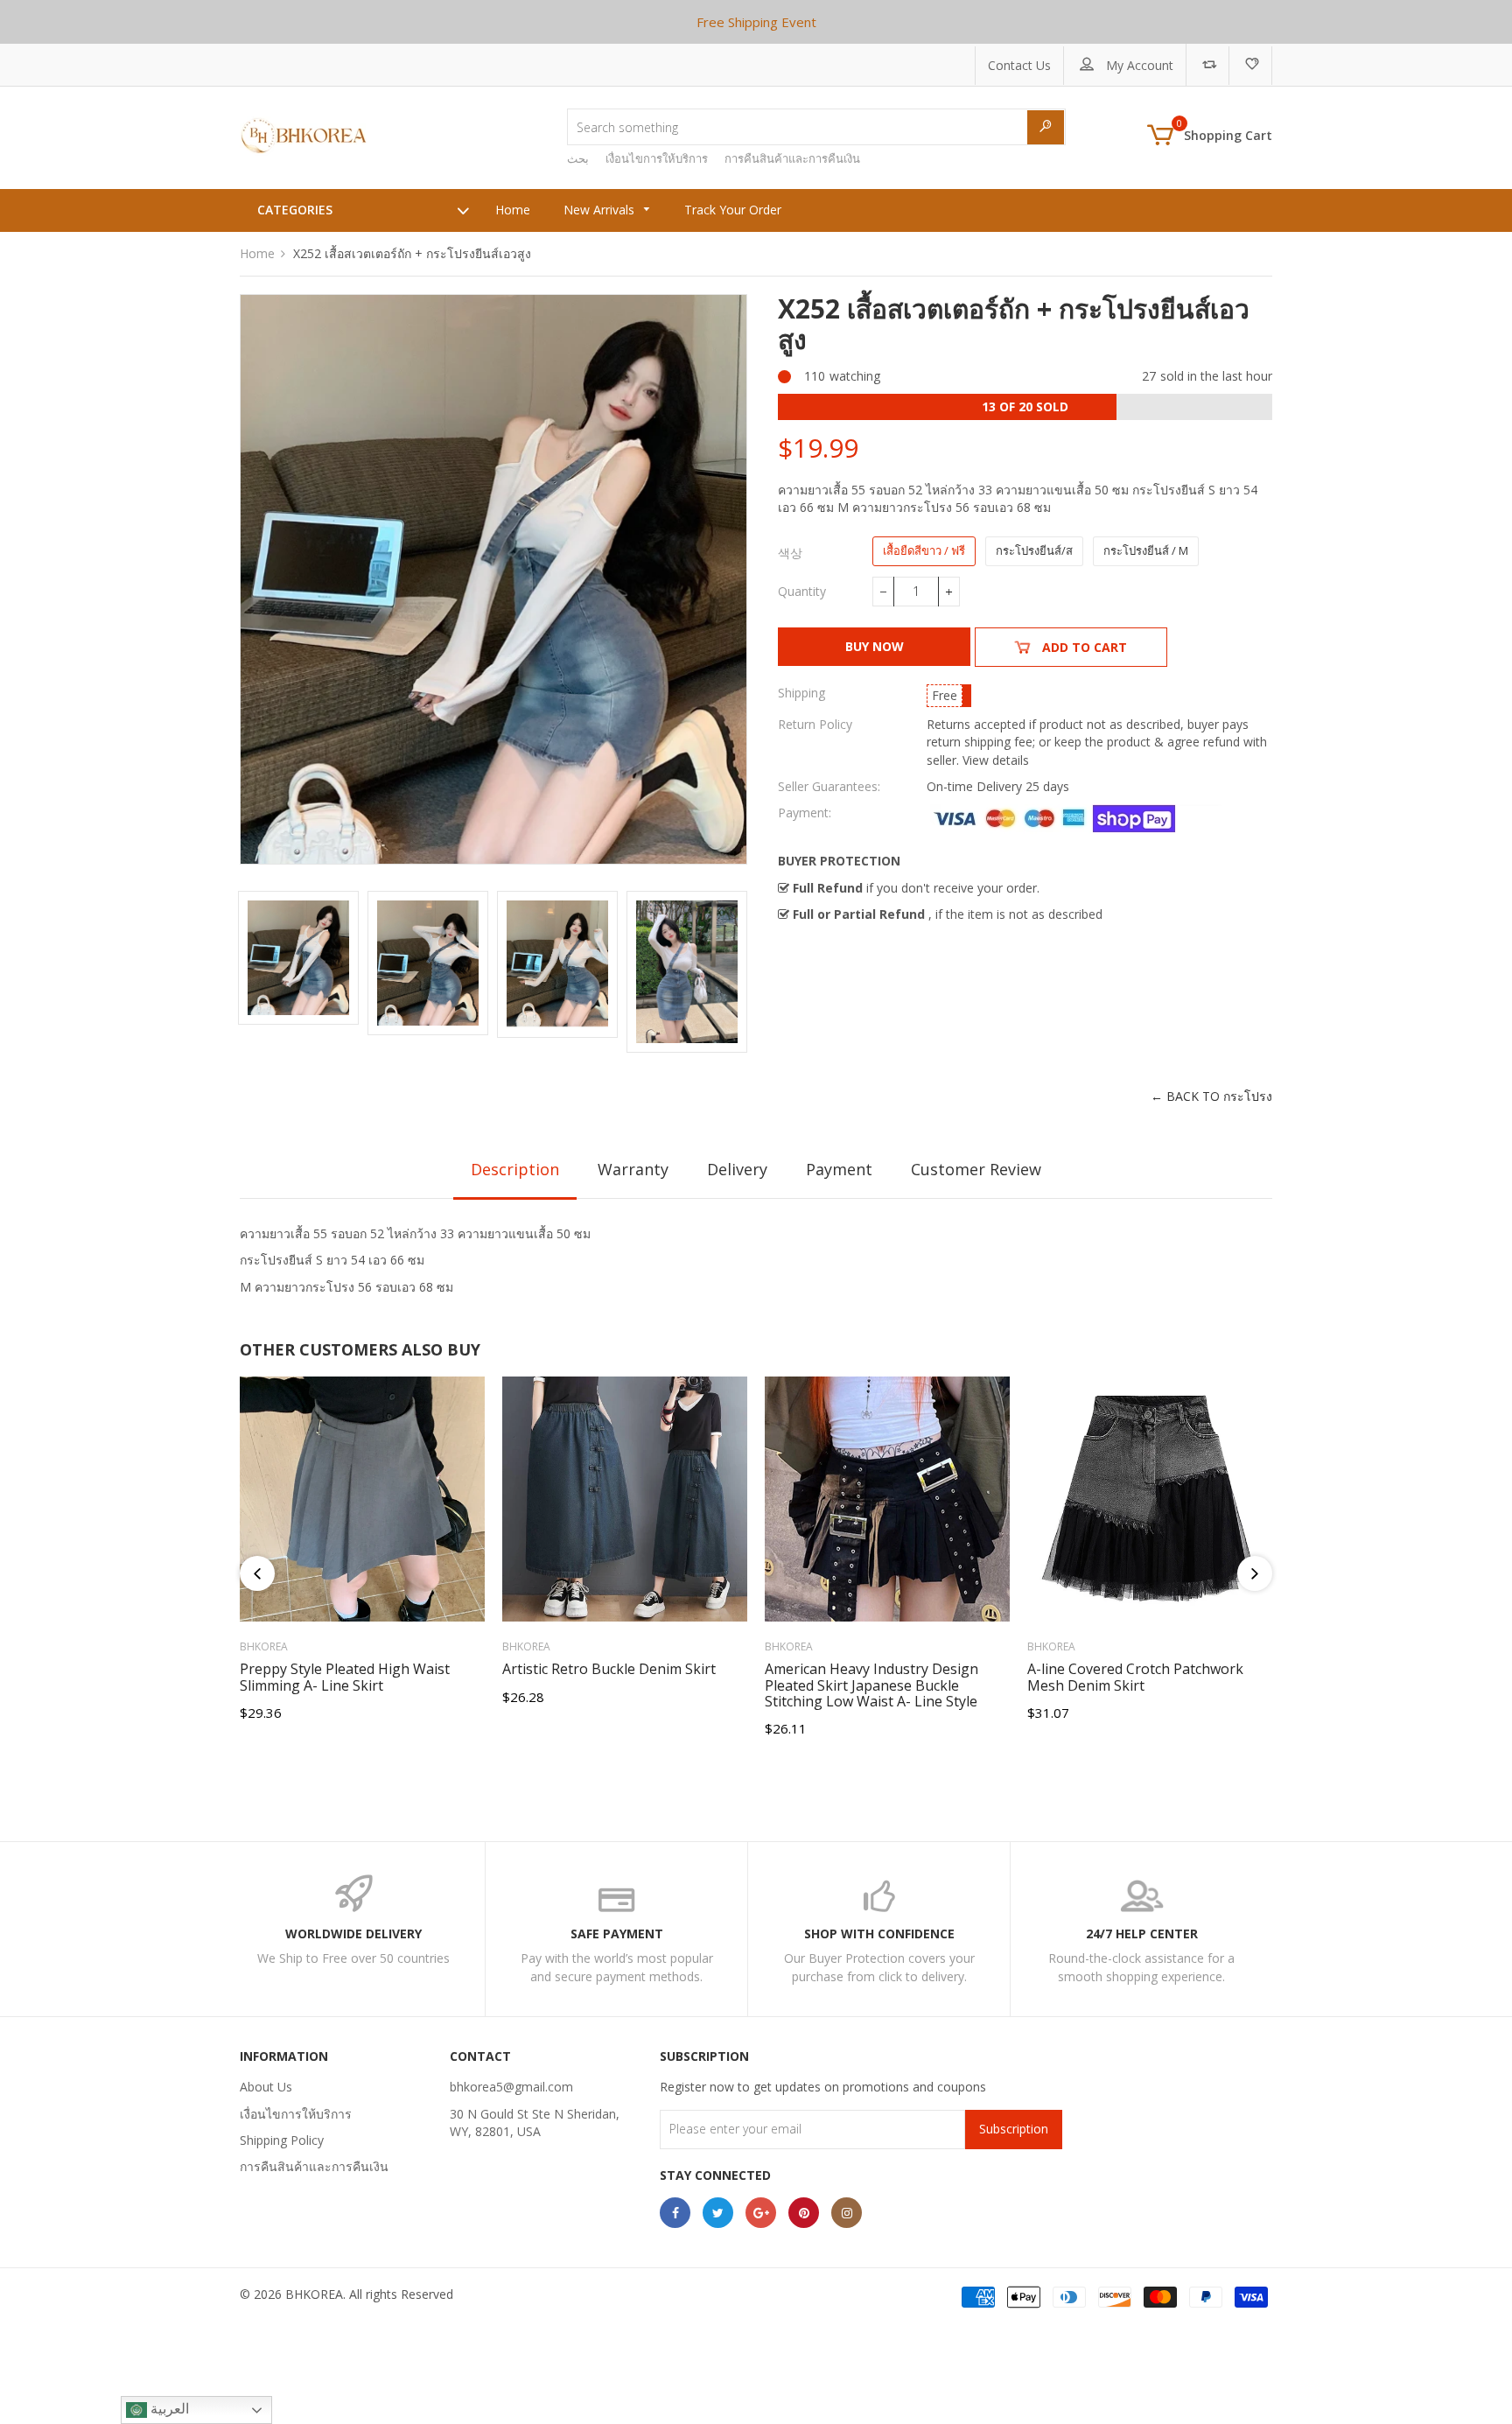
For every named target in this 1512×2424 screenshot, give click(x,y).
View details (996, 760)
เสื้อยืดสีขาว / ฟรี (924, 550)
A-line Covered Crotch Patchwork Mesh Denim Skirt (1135, 1677)
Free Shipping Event (756, 22)
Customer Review (976, 1169)
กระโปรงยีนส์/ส (1034, 550)
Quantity (802, 591)
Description (515, 1169)
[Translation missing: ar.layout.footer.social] (675, 2213)
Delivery (737, 1169)
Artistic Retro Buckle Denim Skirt (609, 1669)
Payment (839, 1169)
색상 (790, 553)
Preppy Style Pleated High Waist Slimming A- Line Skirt (345, 1677)
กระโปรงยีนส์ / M (1146, 550)
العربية (168, 2409)
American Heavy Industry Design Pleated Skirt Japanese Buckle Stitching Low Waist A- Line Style (871, 1685)
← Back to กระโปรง (1211, 1096)
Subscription (1014, 2129)
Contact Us (1019, 65)
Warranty (633, 1169)
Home (257, 253)
